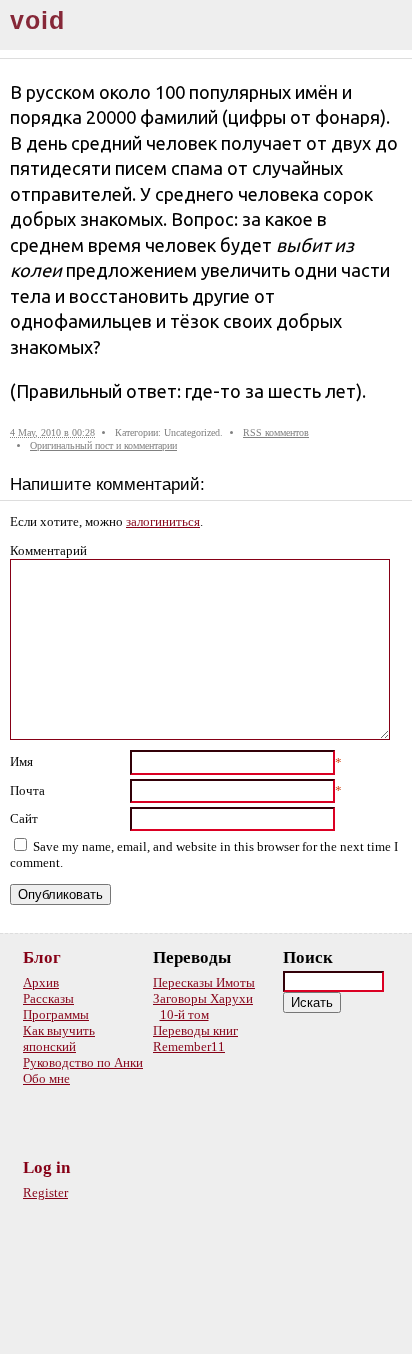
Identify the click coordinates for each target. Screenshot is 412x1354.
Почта (27, 790)
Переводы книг (195, 1030)
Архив (41, 982)
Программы (56, 1014)
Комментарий (48, 550)
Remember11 (189, 1046)
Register (45, 1192)
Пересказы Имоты (204, 982)
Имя (21, 761)
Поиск (308, 957)
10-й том (184, 1014)
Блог (42, 957)
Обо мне (46, 1078)
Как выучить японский (59, 1038)
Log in (46, 1167)
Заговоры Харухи (203, 998)
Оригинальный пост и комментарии (103, 445)
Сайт (24, 818)
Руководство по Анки (83, 1062)
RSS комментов (276, 432)
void (37, 20)
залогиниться (163, 521)
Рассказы (48, 998)
